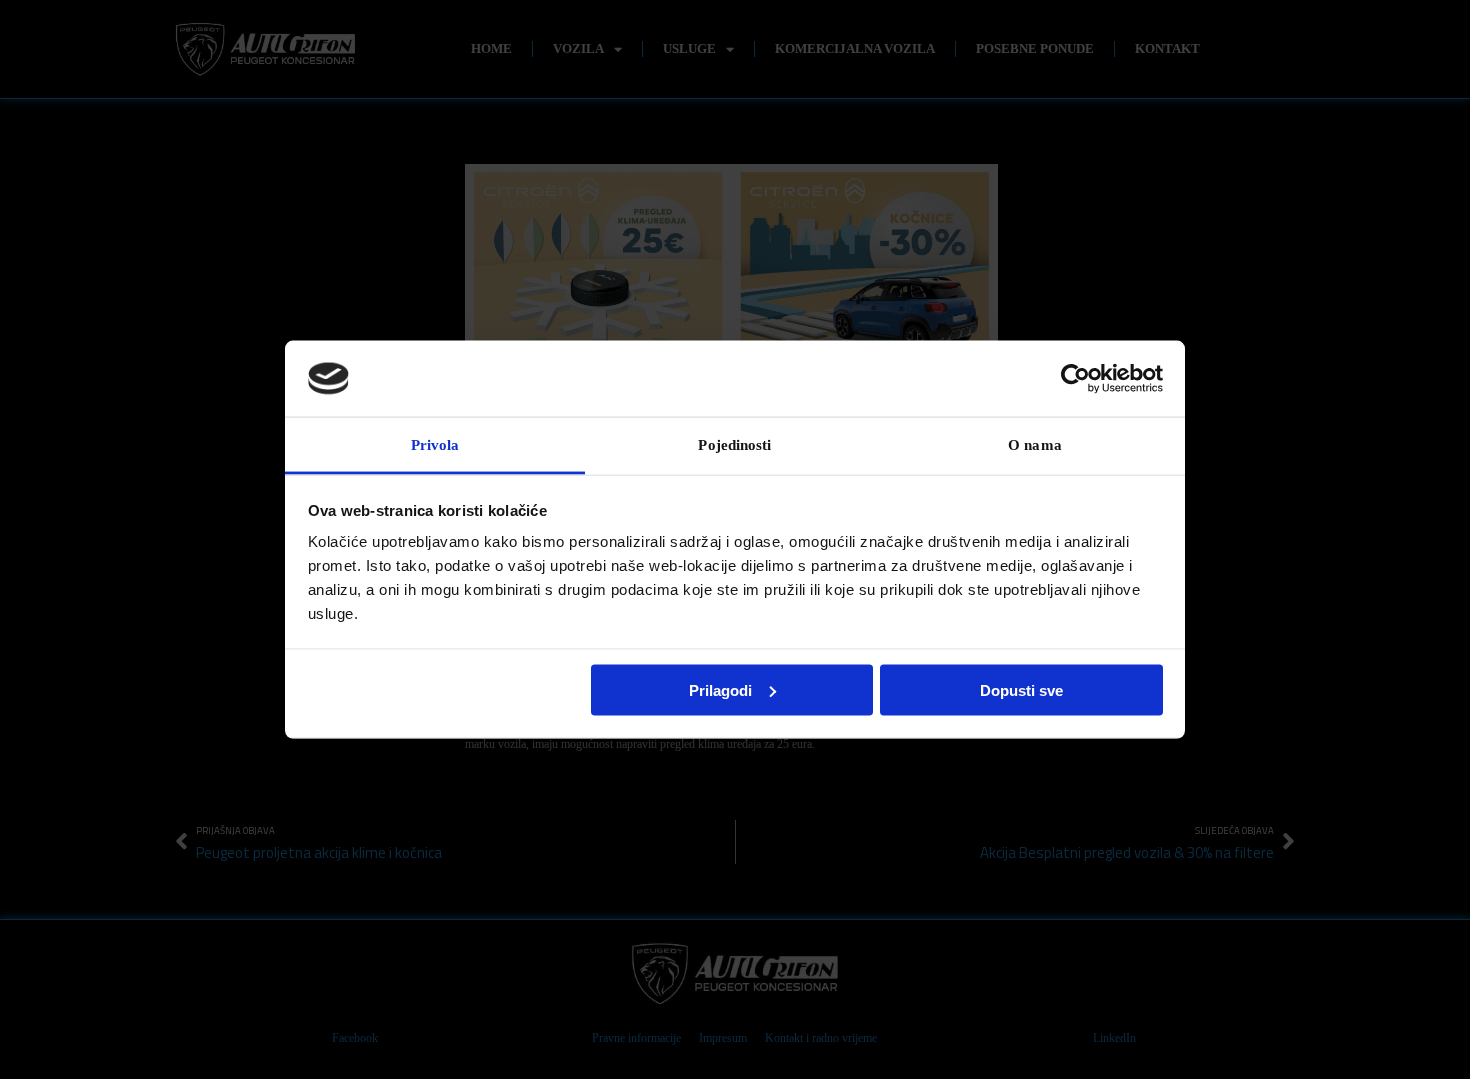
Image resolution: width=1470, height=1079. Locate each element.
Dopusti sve (1021, 689)
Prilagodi (720, 689)
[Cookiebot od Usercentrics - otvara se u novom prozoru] (1075, 378)
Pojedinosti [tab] (734, 445)
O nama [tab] (1035, 445)
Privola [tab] (435, 445)
